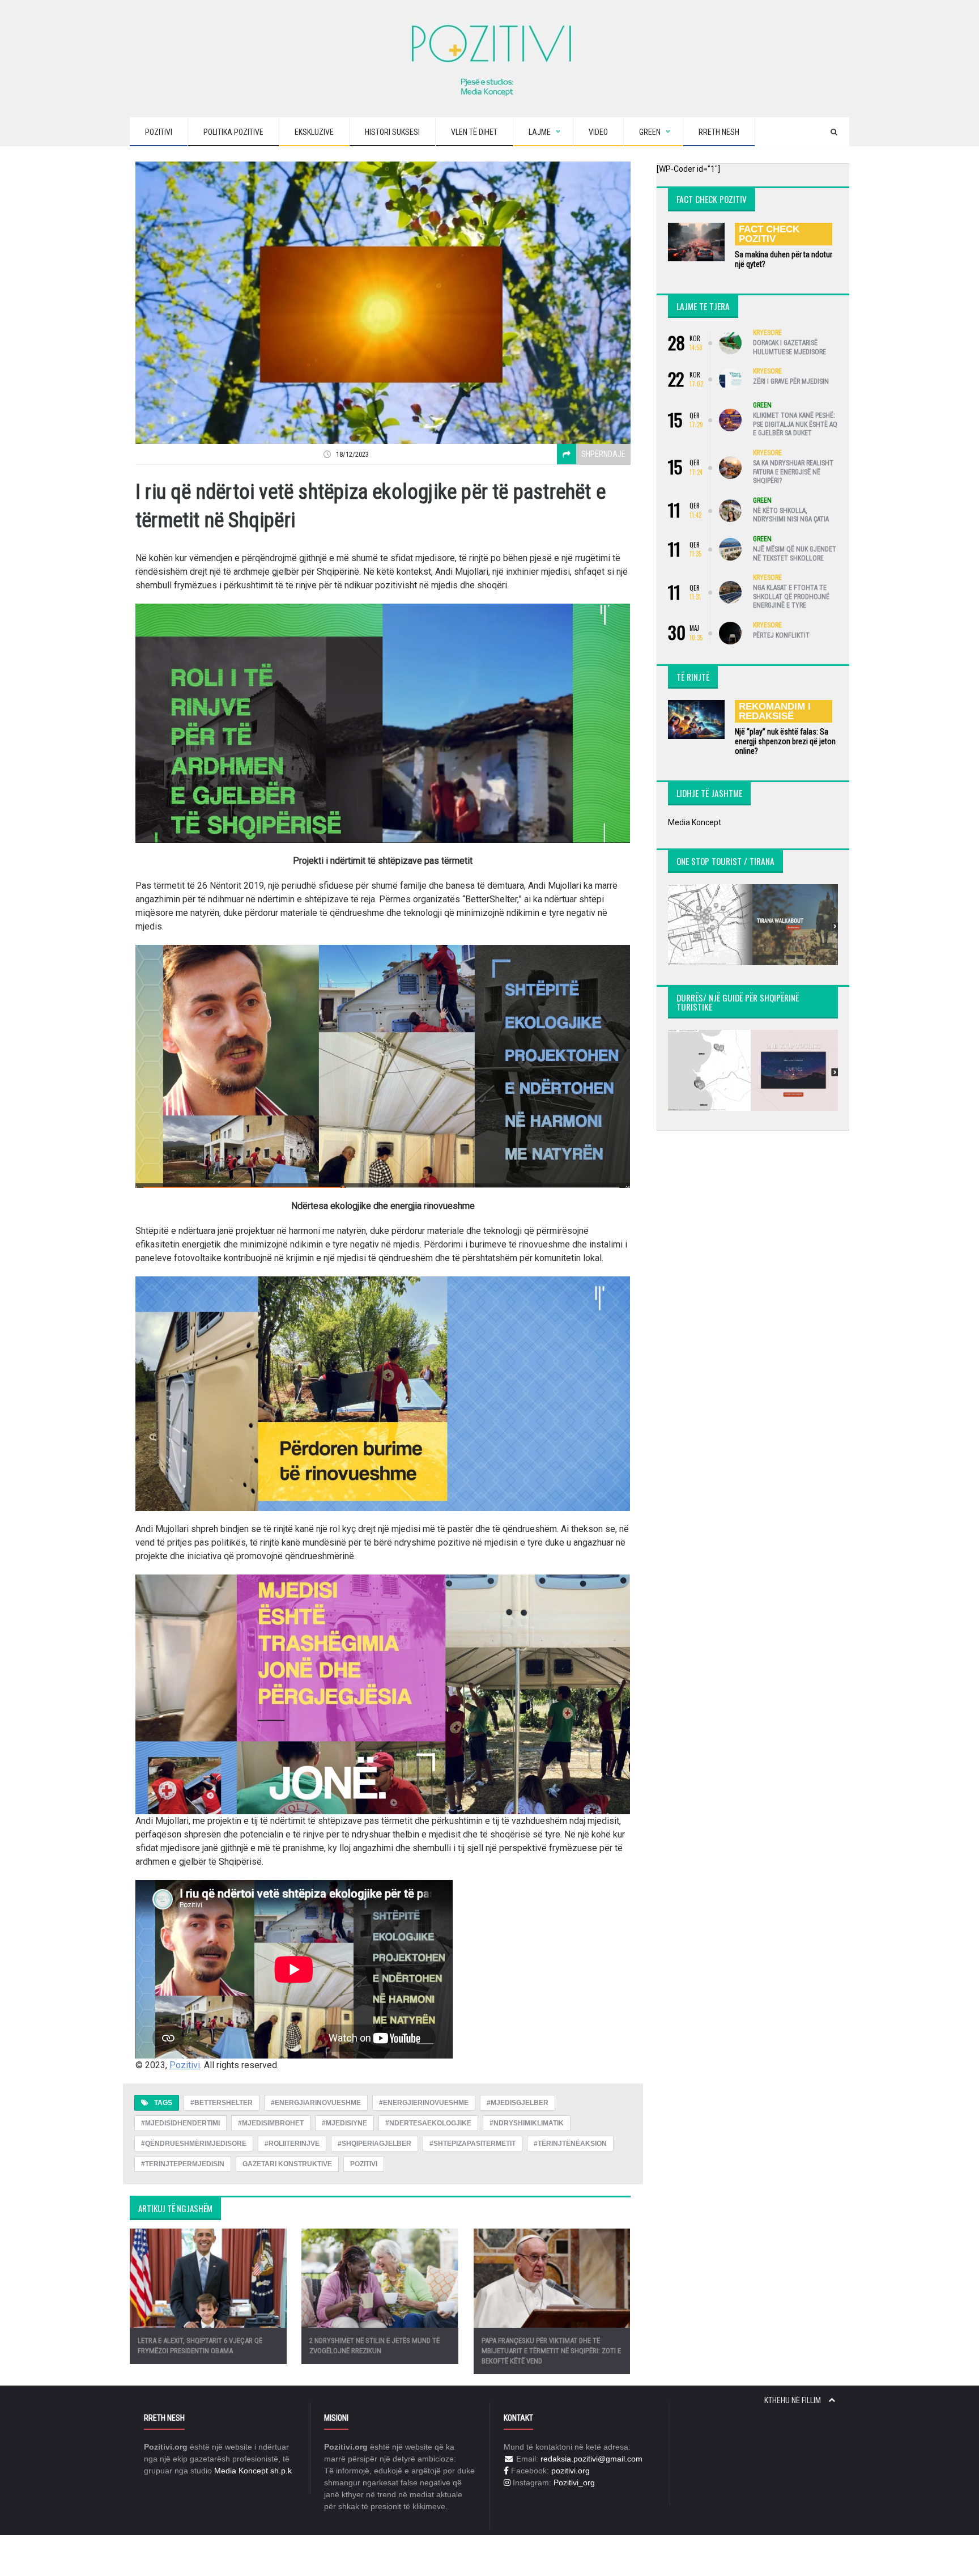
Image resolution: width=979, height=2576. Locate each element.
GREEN (762, 405)
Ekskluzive (314, 132)
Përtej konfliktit (781, 635)
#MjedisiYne (344, 2123)
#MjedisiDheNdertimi (180, 2123)
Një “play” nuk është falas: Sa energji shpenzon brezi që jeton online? (785, 741)
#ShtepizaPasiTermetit (473, 2144)
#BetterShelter (222, 2103)
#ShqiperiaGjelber (374, 2144)
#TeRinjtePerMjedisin (183, 2164)
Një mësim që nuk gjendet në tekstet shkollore (795, 554)
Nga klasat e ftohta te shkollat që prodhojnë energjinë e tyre (791, 597)
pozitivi (364, 2164)
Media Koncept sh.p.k (253, 2471)
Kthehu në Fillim (793, 2400)
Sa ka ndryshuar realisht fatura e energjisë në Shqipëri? (793, 472)
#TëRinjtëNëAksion (570, 2144)
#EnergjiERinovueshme (424, 2103)
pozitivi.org (571, 2471)
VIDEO (598, 132)
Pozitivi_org (574, 2482)
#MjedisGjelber (518, 2103)
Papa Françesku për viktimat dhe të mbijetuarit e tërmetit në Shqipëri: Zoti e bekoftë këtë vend (551, 2351)
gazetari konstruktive (287, 2164)
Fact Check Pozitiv (769, 234)
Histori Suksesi (392, 132)
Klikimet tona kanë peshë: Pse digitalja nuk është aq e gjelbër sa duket (795, 424)
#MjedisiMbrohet (271, 2123)
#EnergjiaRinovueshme (316, 2103)
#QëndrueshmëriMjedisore (194, 2144)
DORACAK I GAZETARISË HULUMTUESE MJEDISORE (789, 347)
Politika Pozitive (233, 132)
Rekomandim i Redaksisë (775, 711)
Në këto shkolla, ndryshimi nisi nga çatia (791, 515)
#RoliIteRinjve (292, 2144)
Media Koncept (695, 822)
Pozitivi (159, 132)
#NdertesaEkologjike (428, 2123)
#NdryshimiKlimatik (527, 2123)
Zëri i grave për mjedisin (791, 381)
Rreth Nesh (719, 132)
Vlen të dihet (474, 132)
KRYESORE (767, 333)
